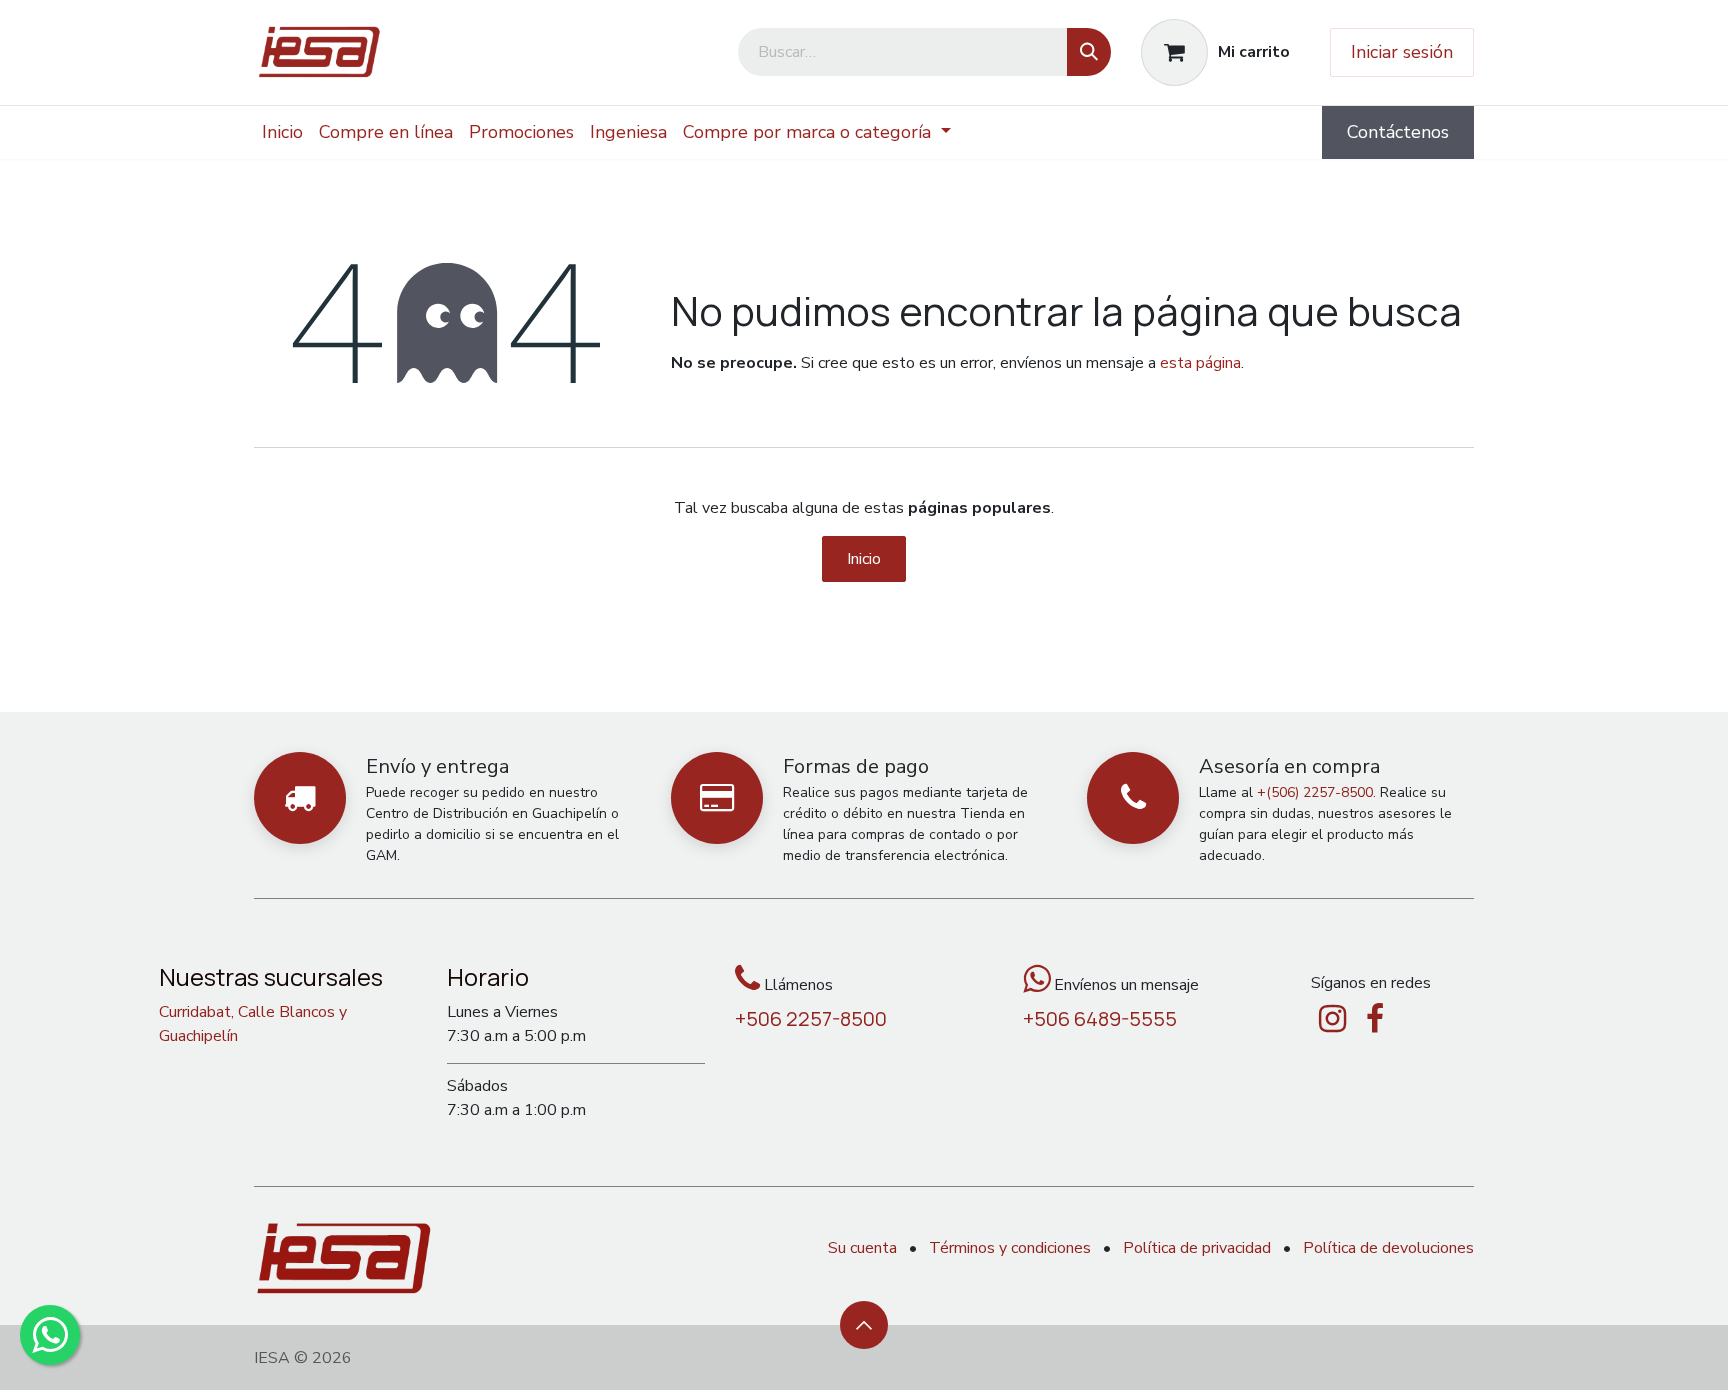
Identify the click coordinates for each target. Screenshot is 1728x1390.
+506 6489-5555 (1100, 1018)
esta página (1200, 363)
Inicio (864, 559)
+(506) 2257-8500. (1316, 792)
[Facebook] (1375, 1019)
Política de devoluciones (1388, 1248)
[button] (864, 1325)
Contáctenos (1398, 132)
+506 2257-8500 (811, 1018)
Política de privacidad (1197, 1248)
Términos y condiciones (1010, 1248)
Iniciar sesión (1402, 52)
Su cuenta (862, 1248)
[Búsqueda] (1089, 52)
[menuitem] (282, 132)
